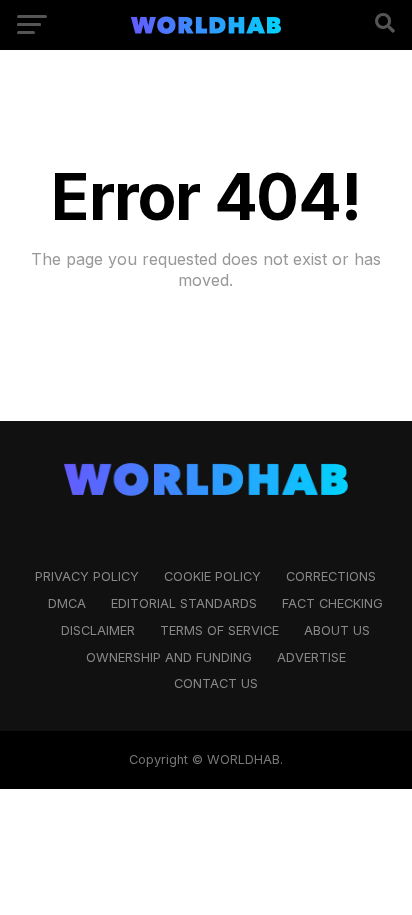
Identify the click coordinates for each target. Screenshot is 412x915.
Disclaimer (98, 630)
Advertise (311, 657)
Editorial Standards (184, 603)
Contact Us (216, 683)
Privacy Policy (87, 576)
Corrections (331, 576)
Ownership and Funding (169, 657)
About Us (337, 630)
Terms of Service (219, 630)
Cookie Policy (212, 576)
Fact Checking (332, 603)
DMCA (67, 603)
